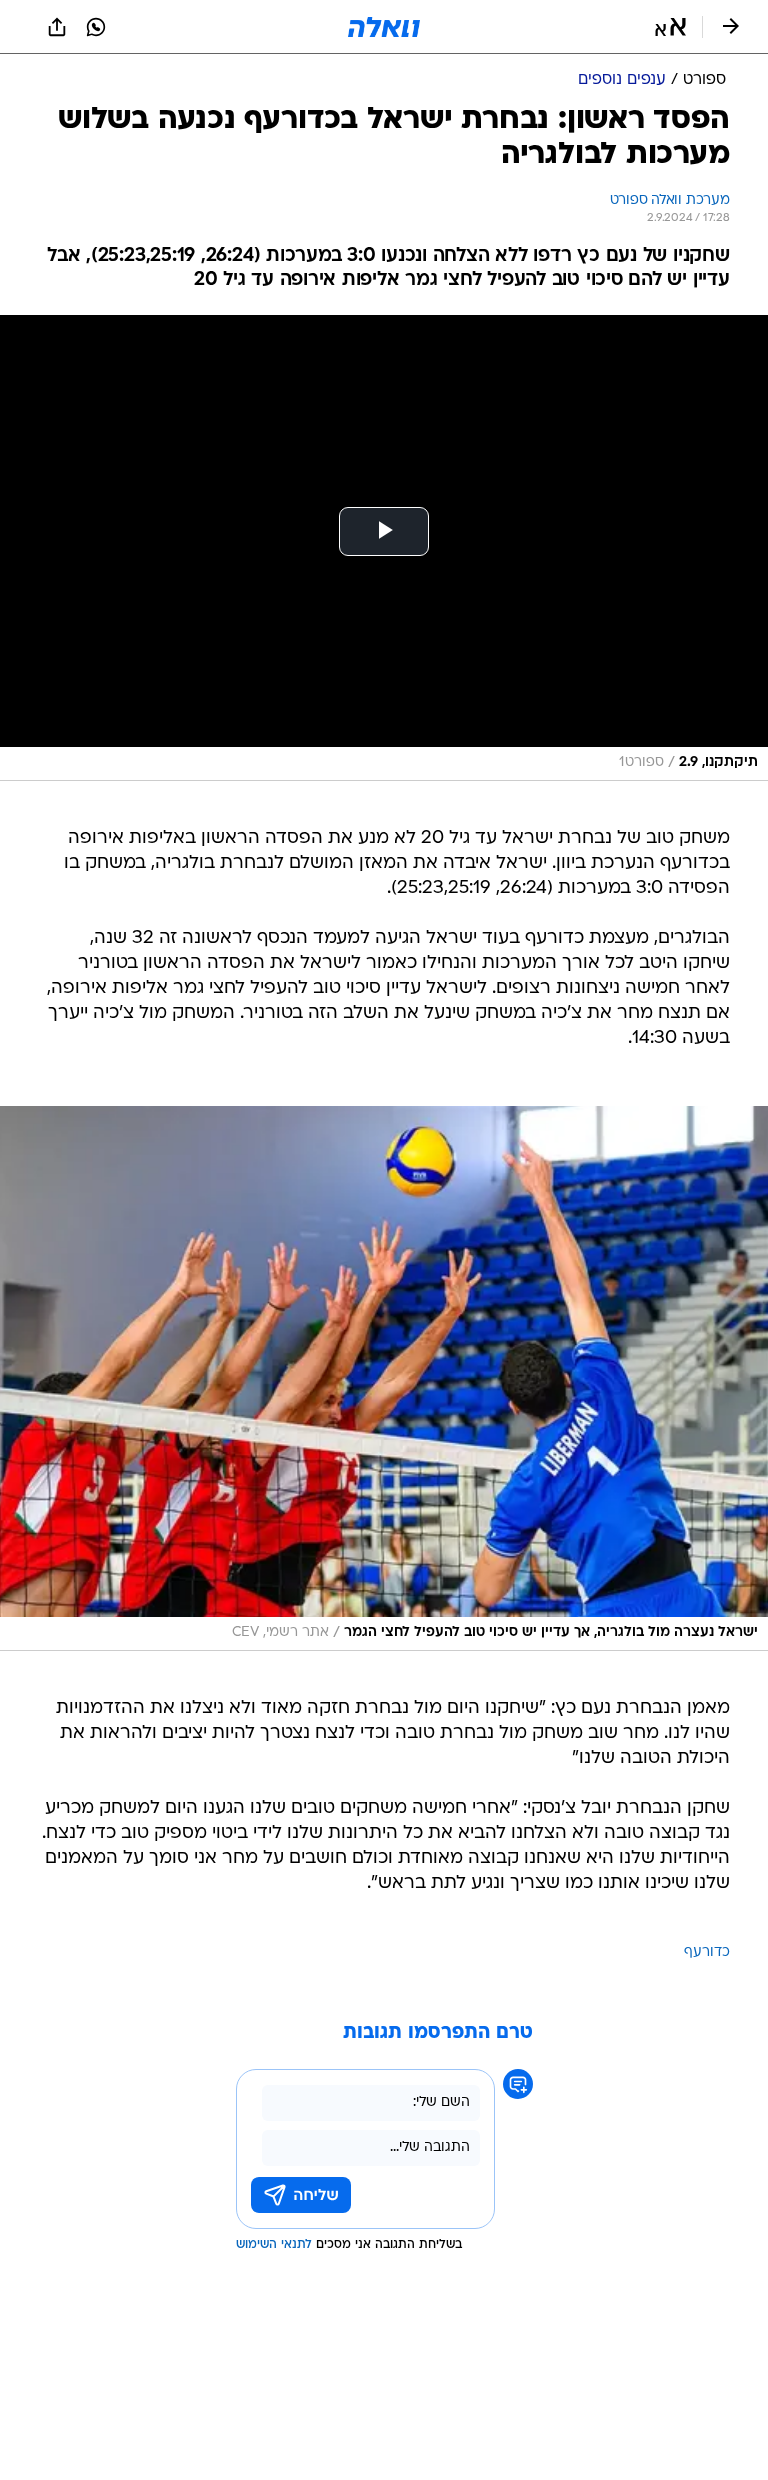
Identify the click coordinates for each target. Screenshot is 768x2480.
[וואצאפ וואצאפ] (96, 27)
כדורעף (707, 1952)
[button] (670, 27)
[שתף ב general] (57, 27)
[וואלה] (384, 27)
